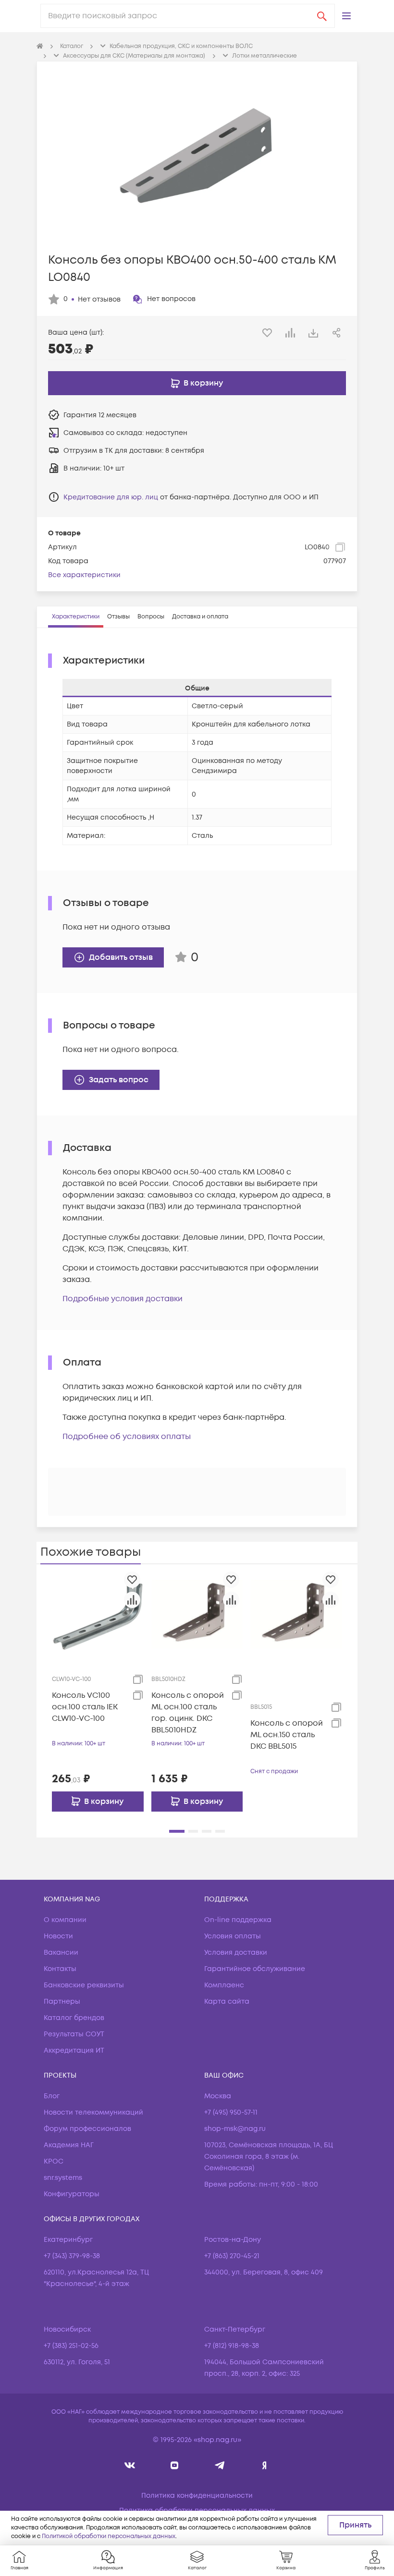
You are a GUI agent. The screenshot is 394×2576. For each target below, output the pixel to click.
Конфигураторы (72, 2194)
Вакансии (61, 1953)
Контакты (60, 1969)
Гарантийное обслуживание (255, 1969)
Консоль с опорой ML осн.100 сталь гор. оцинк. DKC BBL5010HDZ (188, 1713)
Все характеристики (84, 575)
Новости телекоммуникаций (93, 2112)
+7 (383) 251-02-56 (71, 2346)
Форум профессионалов (87, 2129)
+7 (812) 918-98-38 (232, 2346)
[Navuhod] (175, 2465)
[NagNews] (219, 2465)
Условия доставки (236, 1953)
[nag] (265, 2465)
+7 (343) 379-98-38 (72, 2256)
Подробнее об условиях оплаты (127, 1437)
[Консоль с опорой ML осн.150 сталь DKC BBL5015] (296, 1614)
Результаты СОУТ (74, 2034)
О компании (65, 1920)
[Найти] (322, 16)
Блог (52, 2096)
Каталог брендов (74, 2018)
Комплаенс (224, 1985)
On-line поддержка (238, 1920)
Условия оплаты (233, 1936)
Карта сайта (227, 2002)
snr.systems (63, 2178)
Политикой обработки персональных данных (109, 2536)
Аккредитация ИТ (74, 2050)
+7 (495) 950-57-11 (231, 2112)
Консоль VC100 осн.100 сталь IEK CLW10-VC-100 (85, 1707)
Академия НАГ (69, 2145)
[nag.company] (130, 2465)
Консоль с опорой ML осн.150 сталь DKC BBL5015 (287, 1735)
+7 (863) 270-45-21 (232, 2256)
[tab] (76, 617)
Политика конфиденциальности (197, 2496)
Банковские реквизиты (84, 1985)
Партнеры (62, 2002)
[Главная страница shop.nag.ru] (40, 47)
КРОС (54, 2161)
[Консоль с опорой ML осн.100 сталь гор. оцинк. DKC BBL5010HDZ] (197, 1614)
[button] (346, 16)
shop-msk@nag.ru (235, 2129)
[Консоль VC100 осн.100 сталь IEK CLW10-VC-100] (98, 1614)
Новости (58, 1936)
